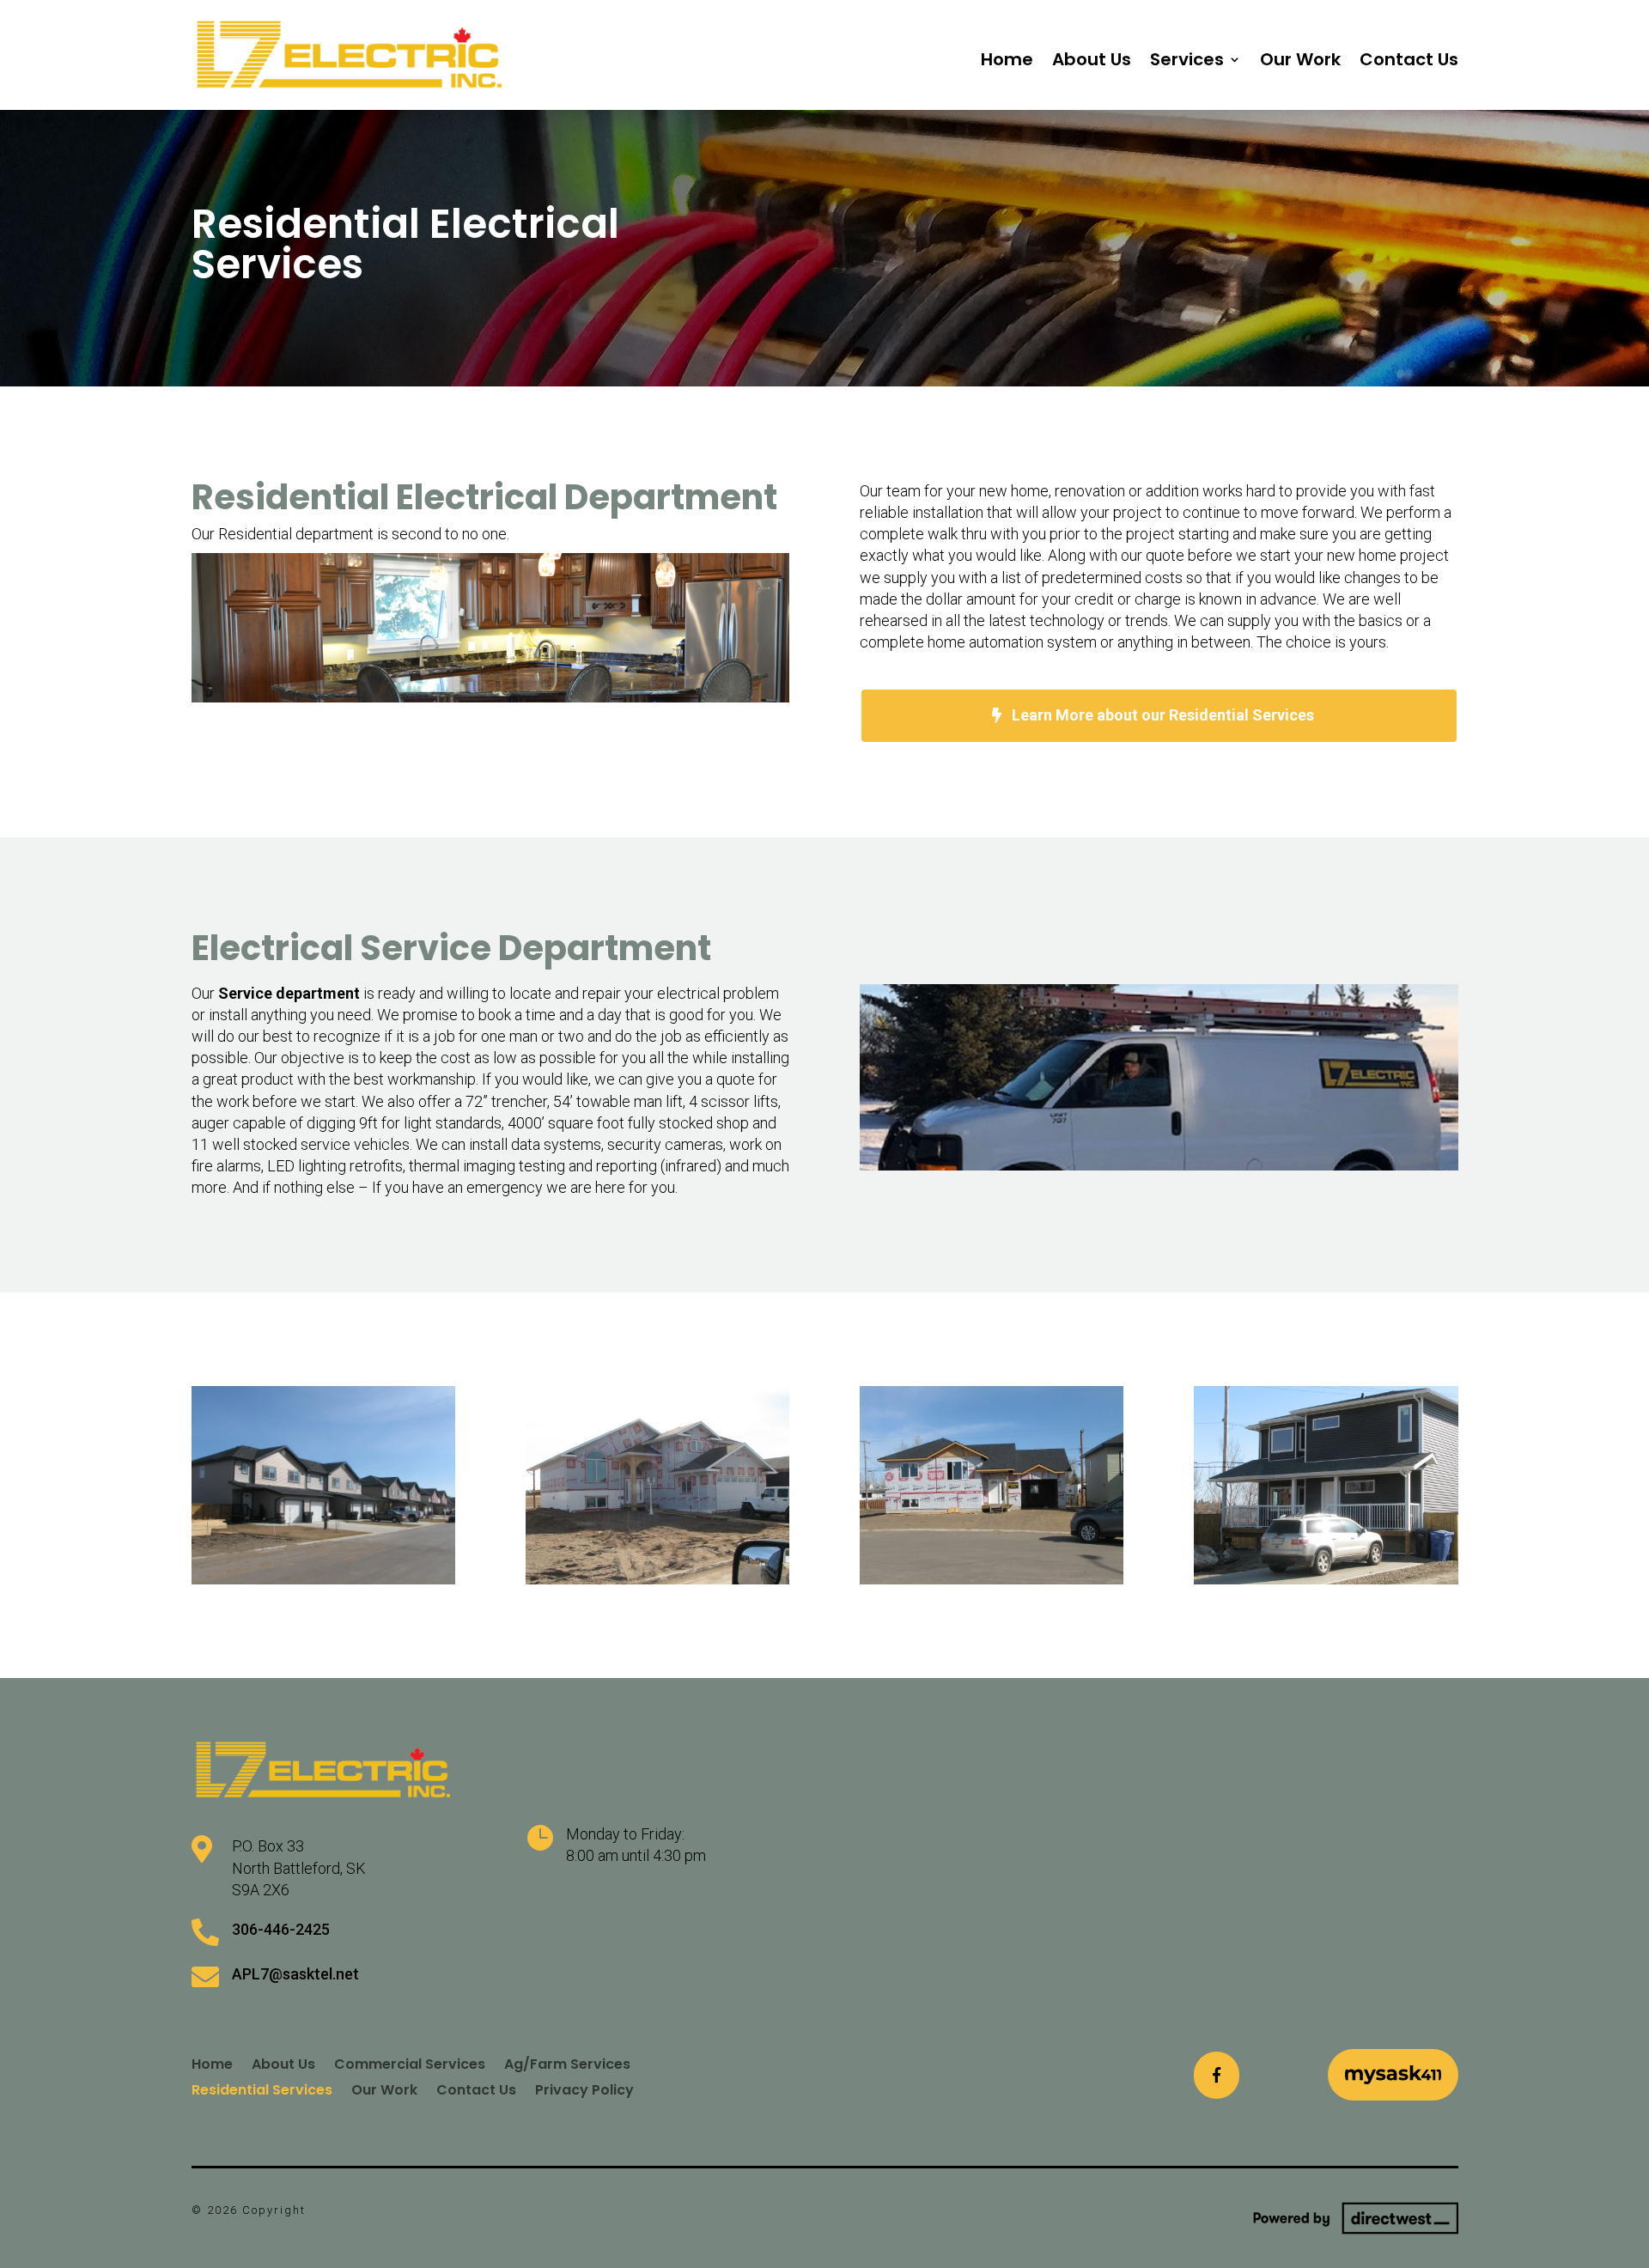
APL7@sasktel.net (295, 1974)
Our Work (1300, 62)
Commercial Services (410, 2062)
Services (1187, 62)
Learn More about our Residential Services (1163, 715)
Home (1007, 62)
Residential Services (262, 2088)
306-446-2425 (281, 1929)
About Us (1092, 62)
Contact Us (1409, 62)
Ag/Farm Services (567, 2062)
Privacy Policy (584, 2088)
